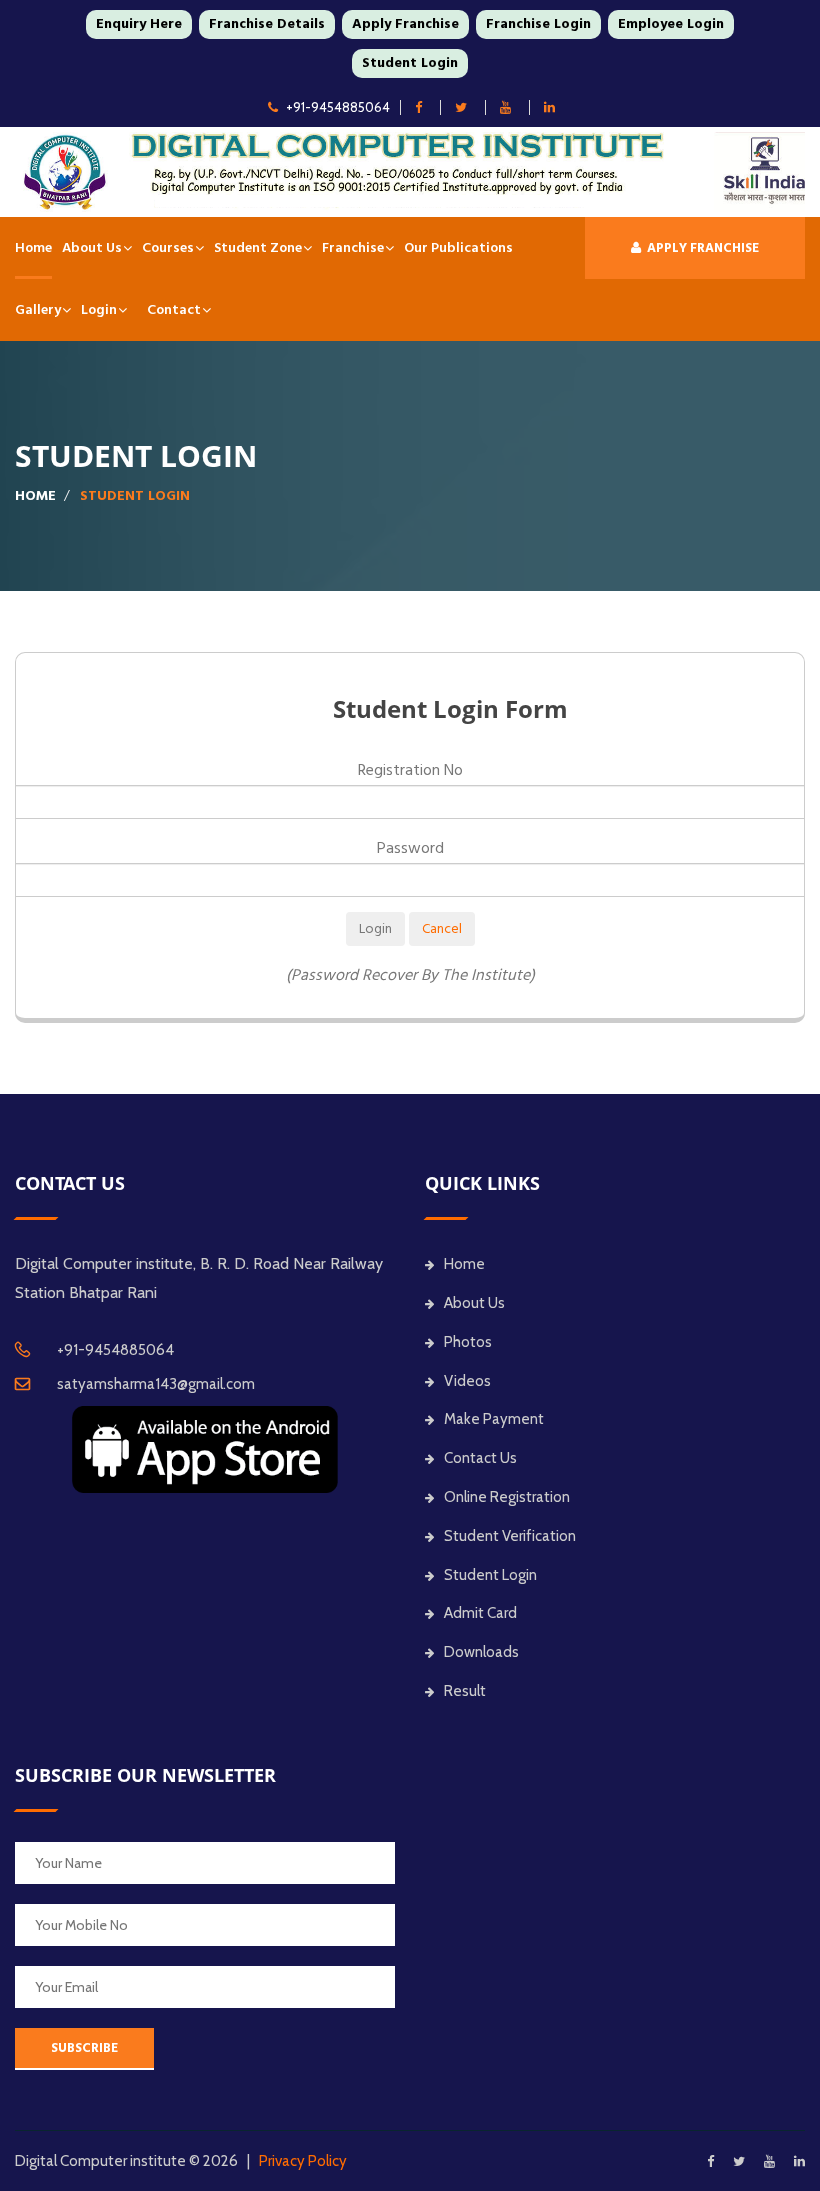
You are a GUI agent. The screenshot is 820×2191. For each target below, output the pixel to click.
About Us (92, 248)
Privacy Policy (303, 2161)
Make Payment (494, 1419)
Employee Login (671, 24)
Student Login (410, 63)
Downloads (481, 1652)
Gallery (38, 310)
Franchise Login (538, 24)
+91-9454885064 (338, 107)
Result (465, 1691)
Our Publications (458, 248)
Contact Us (480, 1458)
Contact (174, 310)
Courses (168, 248)
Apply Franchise (405, 24)
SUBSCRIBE (84, 2048)
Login (99, 310)
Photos (468, 1342)
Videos (467, 1381)
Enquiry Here (139, 24)
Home (33, 248)
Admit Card (480, 1613)
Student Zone (258, 248)
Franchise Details (267, 24)
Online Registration (507, 1497)
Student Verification (510, 1536)
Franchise (353, 248)
